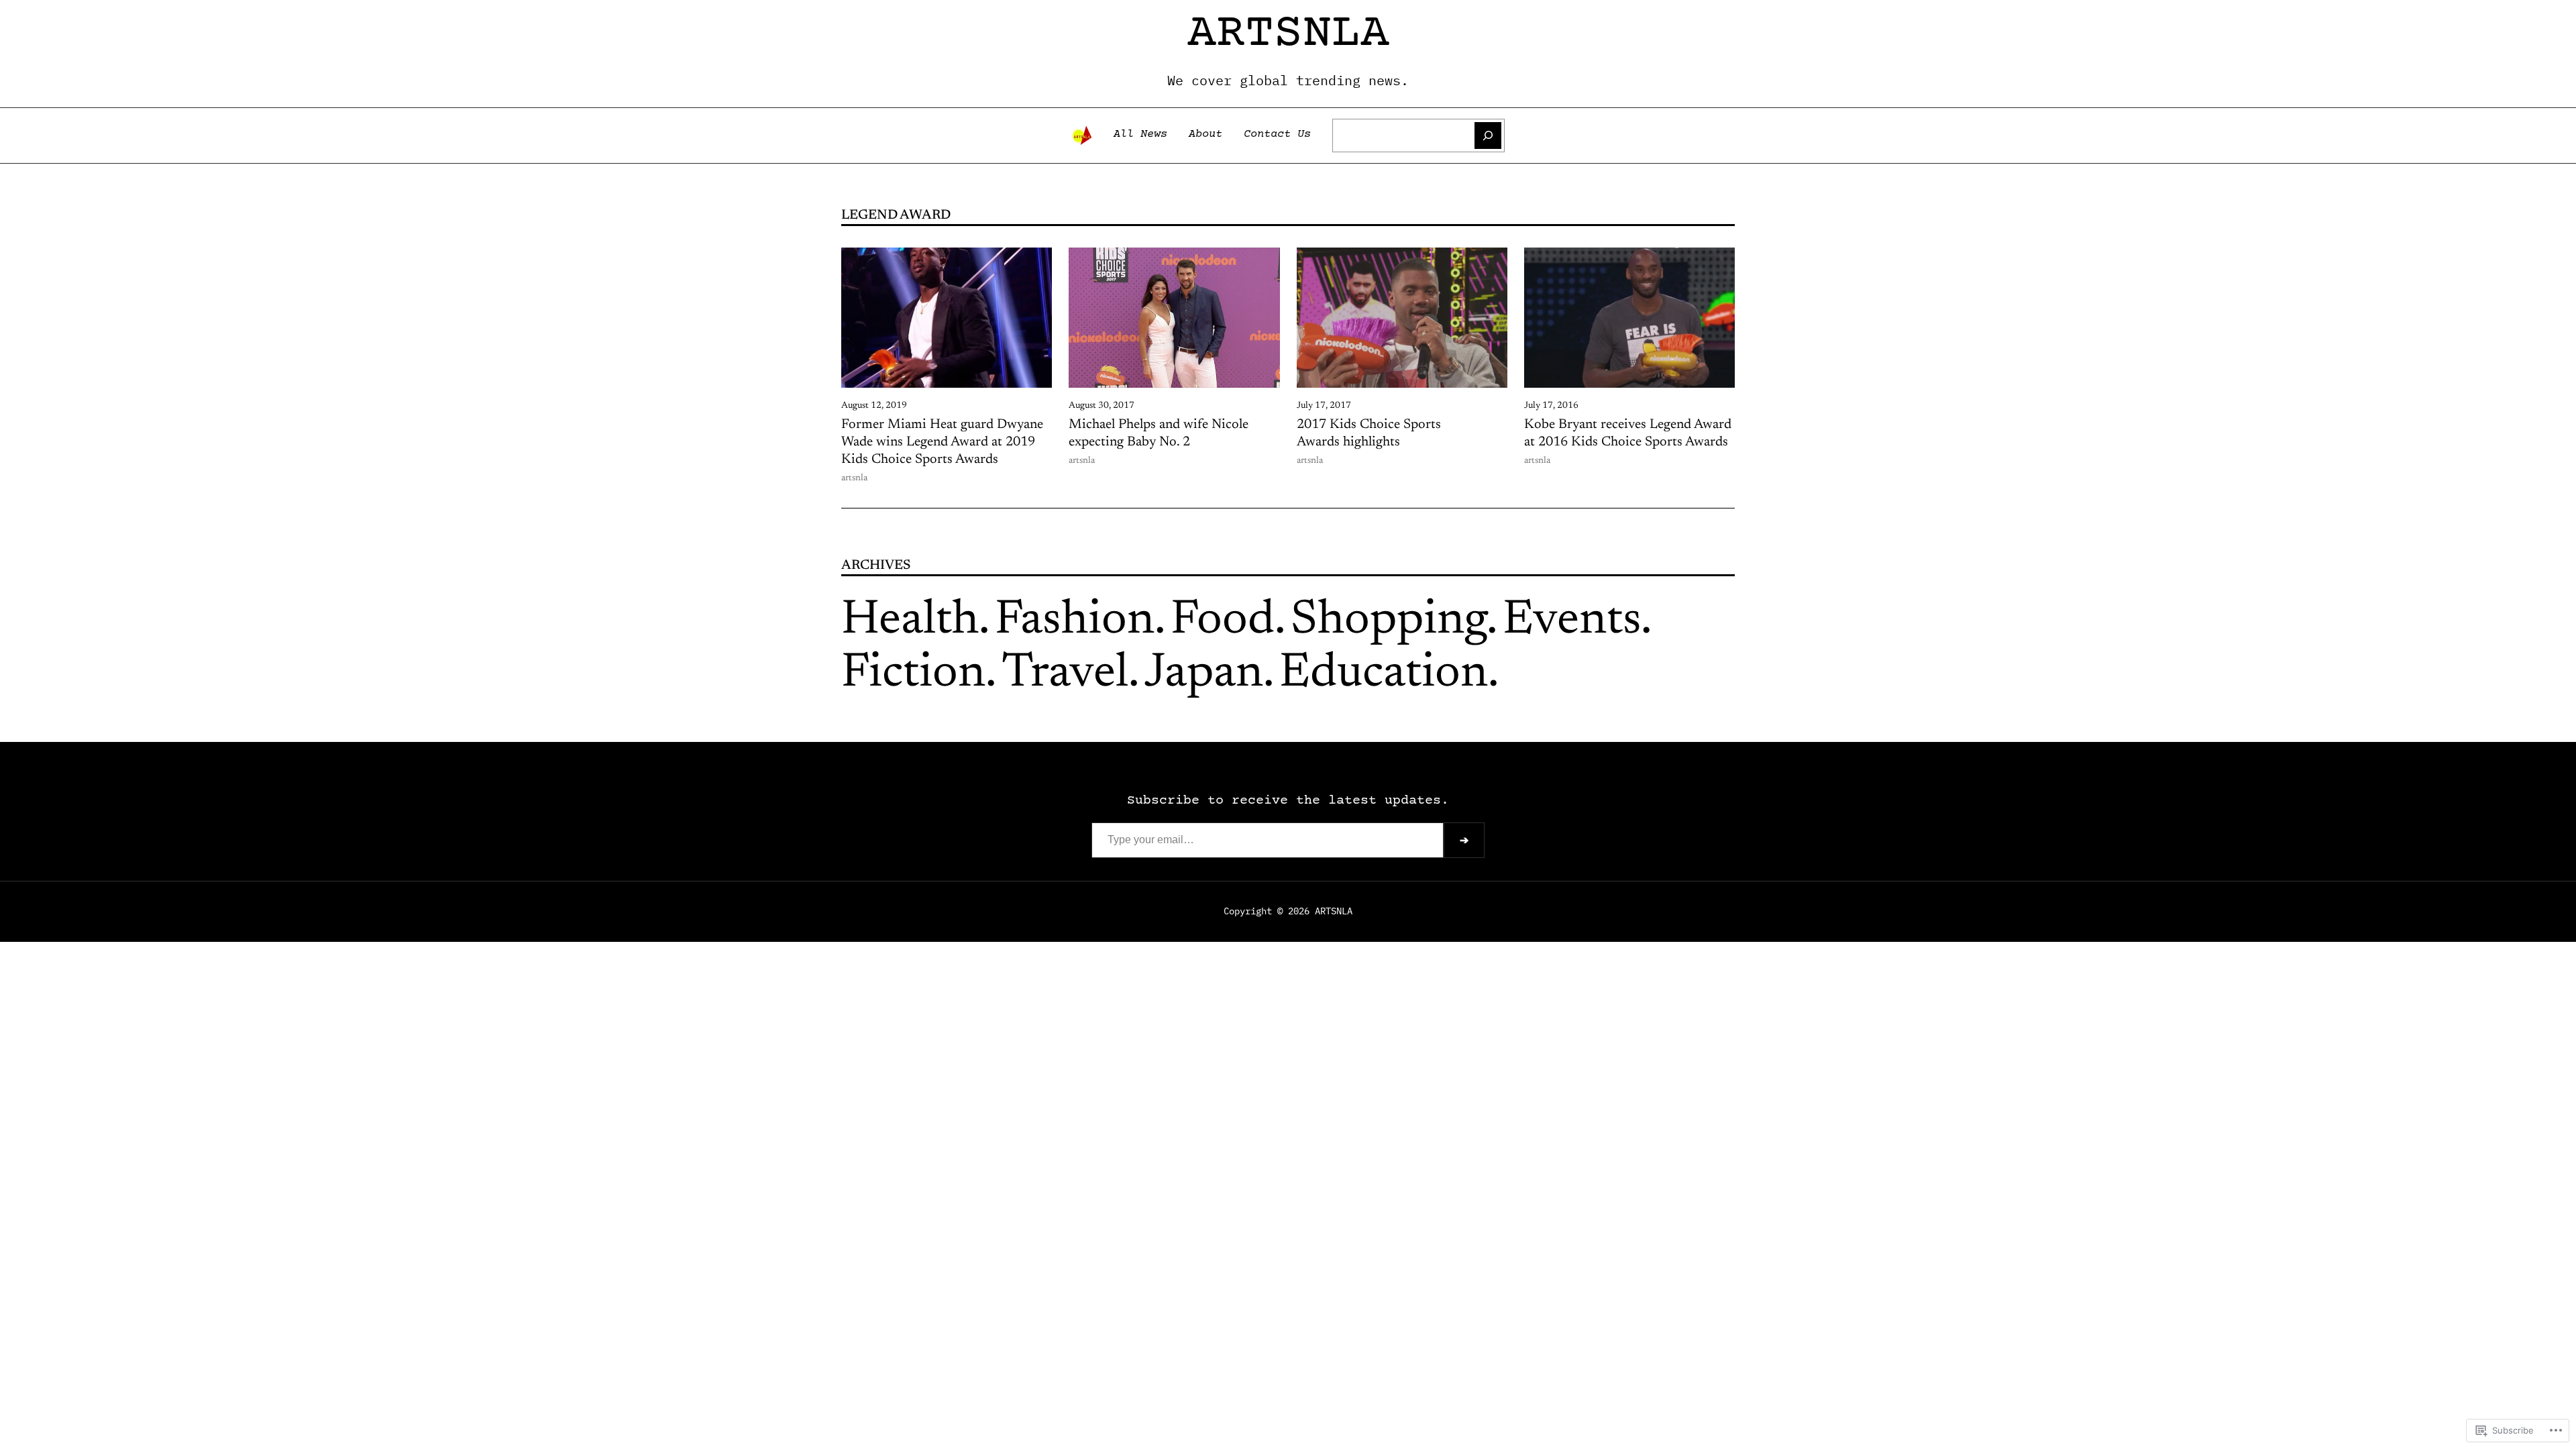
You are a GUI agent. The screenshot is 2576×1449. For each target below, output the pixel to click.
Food (1223, 621)
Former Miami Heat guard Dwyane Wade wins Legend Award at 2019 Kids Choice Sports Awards (942, 442)
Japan (1204, 674)
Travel (1065, 674)
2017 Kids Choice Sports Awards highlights (1369, 433)
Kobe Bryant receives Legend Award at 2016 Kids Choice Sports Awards (1628, 433)
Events (1572, 621)
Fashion (1075, 621)
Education (1384, 674)
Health (910, 621)
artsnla (1288, 34)
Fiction (913, 674)
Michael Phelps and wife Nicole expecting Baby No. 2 (1159, 433)
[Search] (1488, 136)
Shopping (1389, 621)
